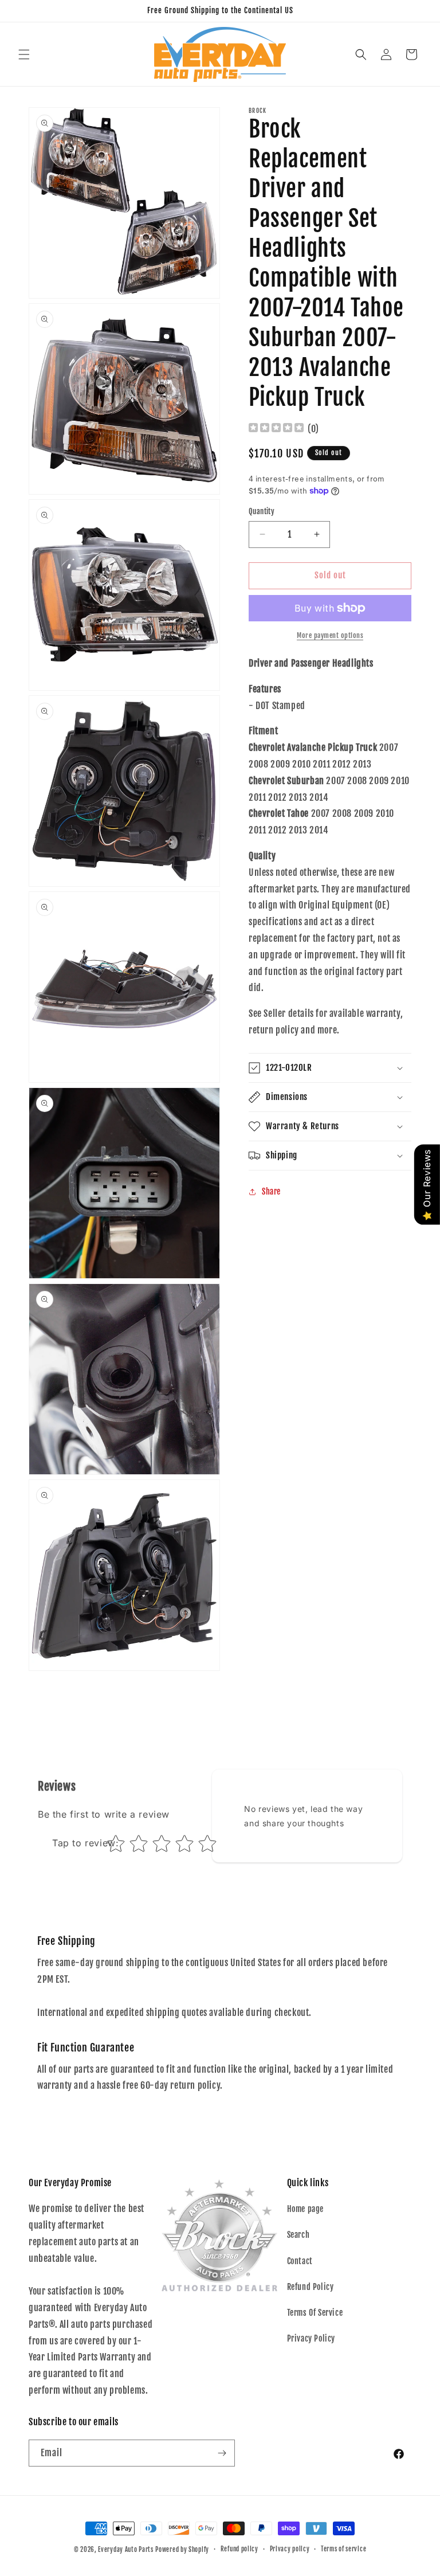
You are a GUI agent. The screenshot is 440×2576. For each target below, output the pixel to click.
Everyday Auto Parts (125, 2550)
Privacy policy (290, 2549)
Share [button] (271, 1191)
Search (298, 2235)
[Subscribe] (222, 2453)
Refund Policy (311, 2287)
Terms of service (343, 2549)
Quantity (262, 511)
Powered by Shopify (182, 2550)
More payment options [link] (330, 635)
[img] (276, 429)
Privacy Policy (311, 2338)
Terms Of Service (315, 2313)
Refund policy (239, 2549)
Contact (300, 2261)
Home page (305, 2209)
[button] (24, 54)
